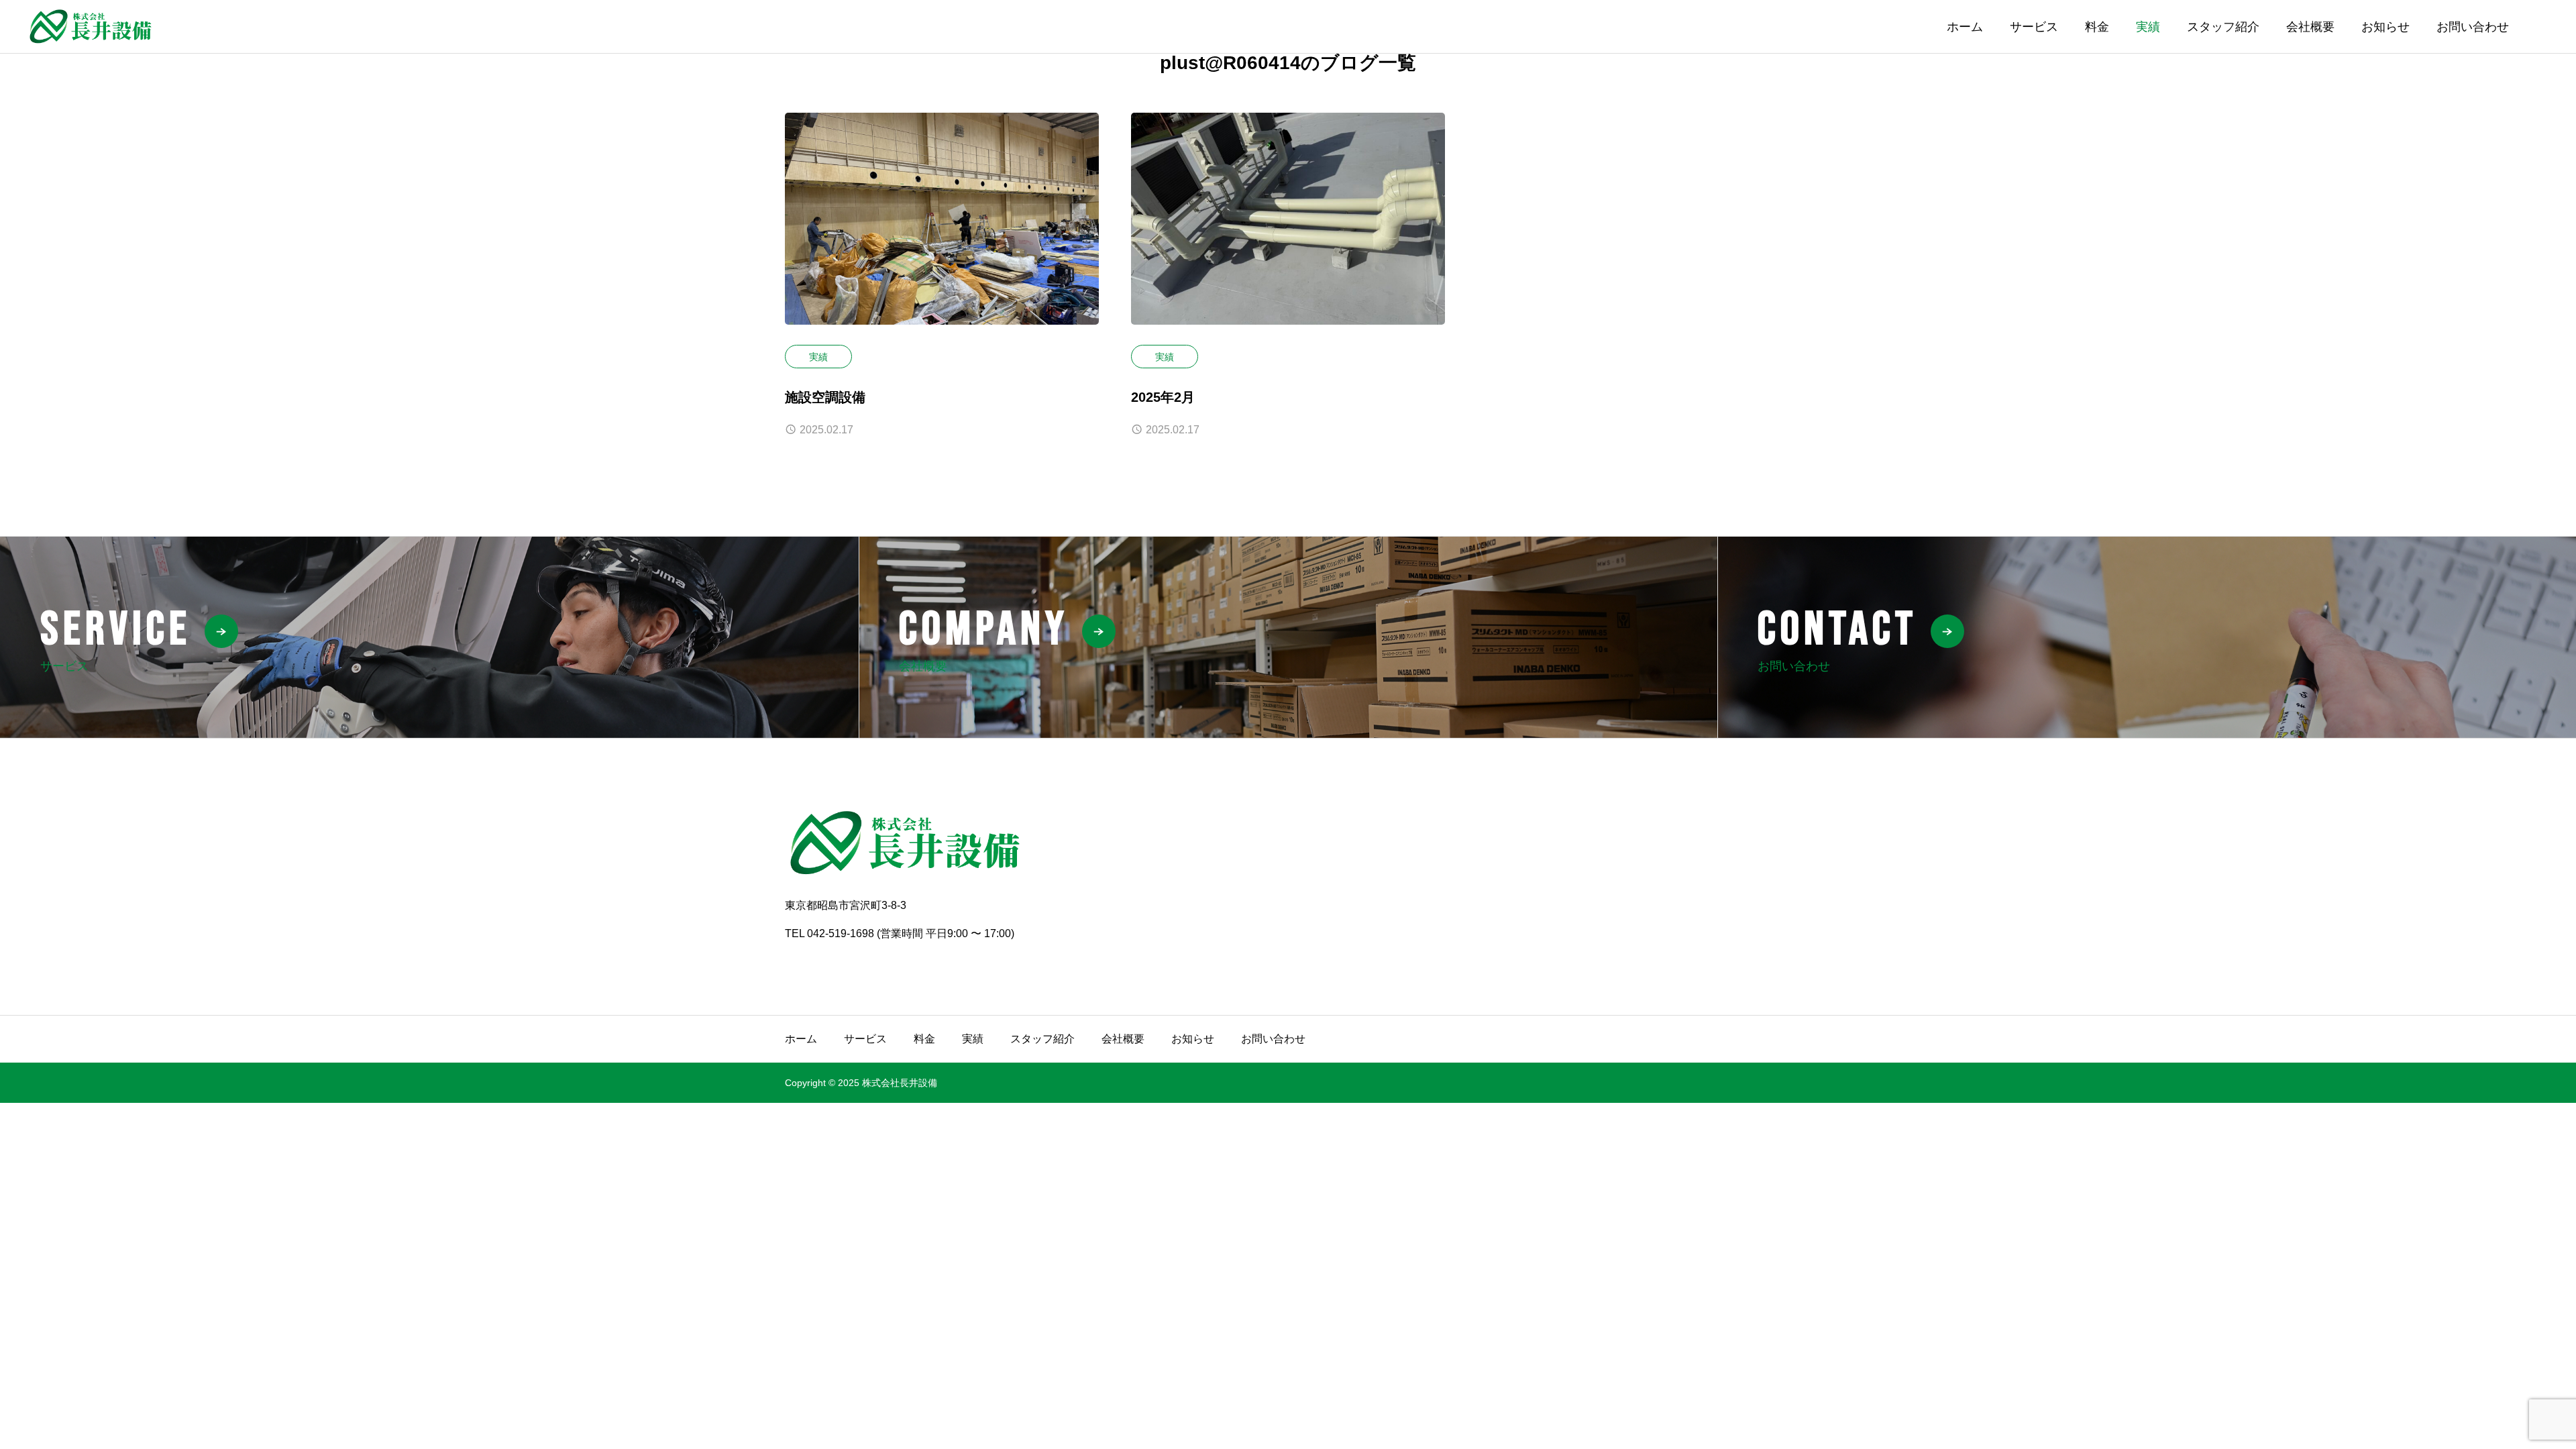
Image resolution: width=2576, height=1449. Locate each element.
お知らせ (2385, 27)
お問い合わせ (2473, 27)
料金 (2097, 27)
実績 (2148, 27)
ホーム (1965, 27)
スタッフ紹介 (2223, 27)
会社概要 (2310, 27)
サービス (2034, 27)
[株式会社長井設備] (91, 26)
